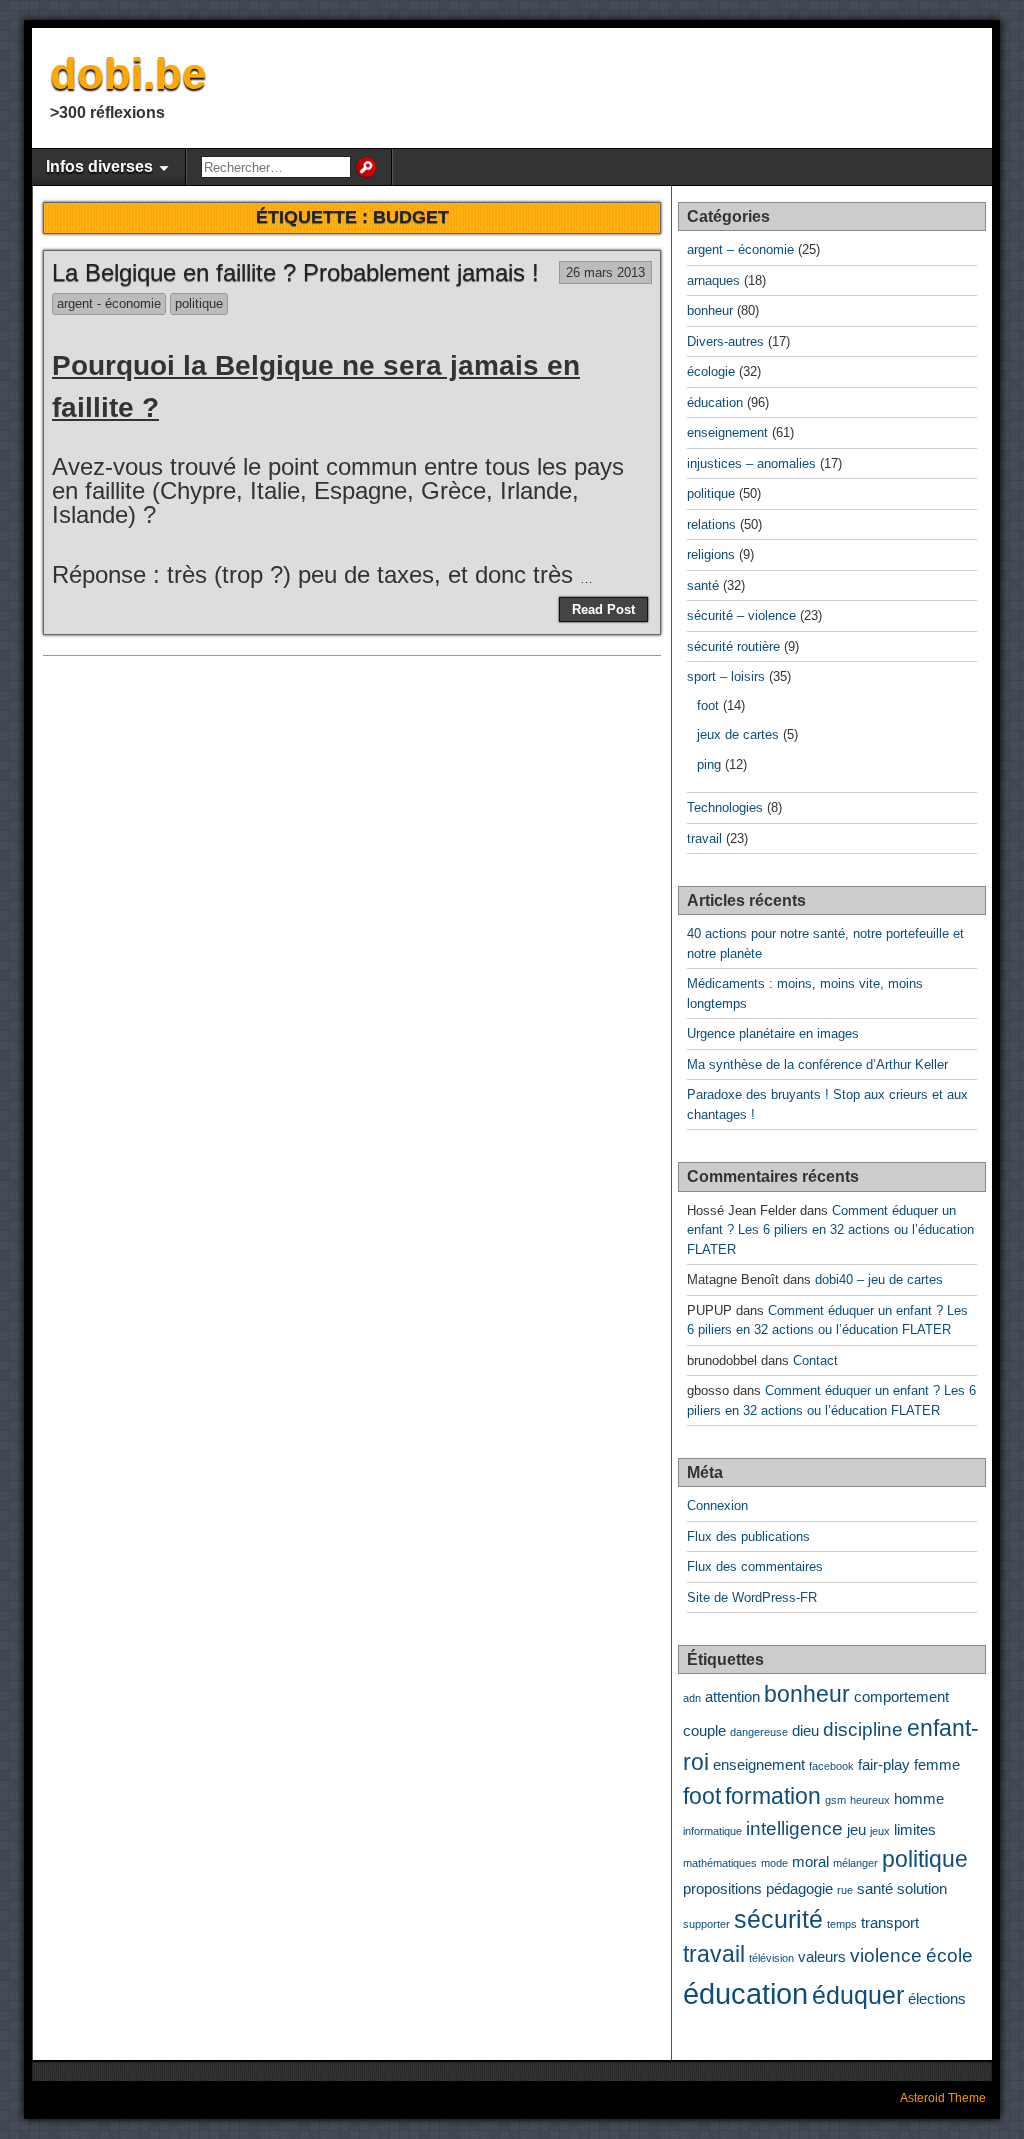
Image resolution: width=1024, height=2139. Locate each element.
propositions (722, 1888)
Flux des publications (748, 1536)
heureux (870, 1800)
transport (890, 1922)
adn (692, 1698)
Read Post (603, 609)
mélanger (855, 1863)
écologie (711, 371)
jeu (856, 1829)
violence (886, 1955)
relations (711, 524)
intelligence (794, 1828)
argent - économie (109, 303)
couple (704, 1730)
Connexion (717, 1505)
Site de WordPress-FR (752, 1597)
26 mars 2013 (605, 272)
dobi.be (128, 73)
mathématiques (720, 1863)
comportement (901, 1696)
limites (915, 1829)
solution (922, 1888)
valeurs (822, 1956)
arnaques (713, 280)
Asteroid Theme (943, 2098)
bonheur (710, 310)
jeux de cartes (738, 734)
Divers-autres (725, 341)
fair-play (884, 1764)
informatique (712, 1831)
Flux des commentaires (755, 1566)
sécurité (778, 1919)
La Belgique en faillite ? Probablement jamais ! (295, 272)
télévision (771, 1958)
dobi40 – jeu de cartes (879, 1279)
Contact (815, 1360)
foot (708, 705)
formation (773, 1796)
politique (199, 303)
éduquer (858, 1995)
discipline (863, 1729)
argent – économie (740, 249)
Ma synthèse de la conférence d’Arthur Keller (817, 1064)
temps (842, 1924)
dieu (805, 1730)
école (949, 1955)
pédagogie (799, 1888)
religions (711, 554)
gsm (835, 1800)
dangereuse (759, 1732)
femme (937, 1764)
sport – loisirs (726, 676)
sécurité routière (733, 646)
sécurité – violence (741, 615)
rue (845, 1890)
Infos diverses (99, 166)
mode (774, 1863)
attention (732, 1696)
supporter (706, 1924)
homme (919, 1798)
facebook (831, 1766)
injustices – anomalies (751, 463)
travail (704, 838)
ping (709, 764)
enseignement (727, 432)
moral (810, 1861)
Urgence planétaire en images (773, 1033)
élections (937, 1998)
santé (703, 585)
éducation (715, 402)
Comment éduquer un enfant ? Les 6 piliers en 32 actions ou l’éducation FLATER (830, 1230)
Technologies (725, 807)
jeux (880, 1831)
